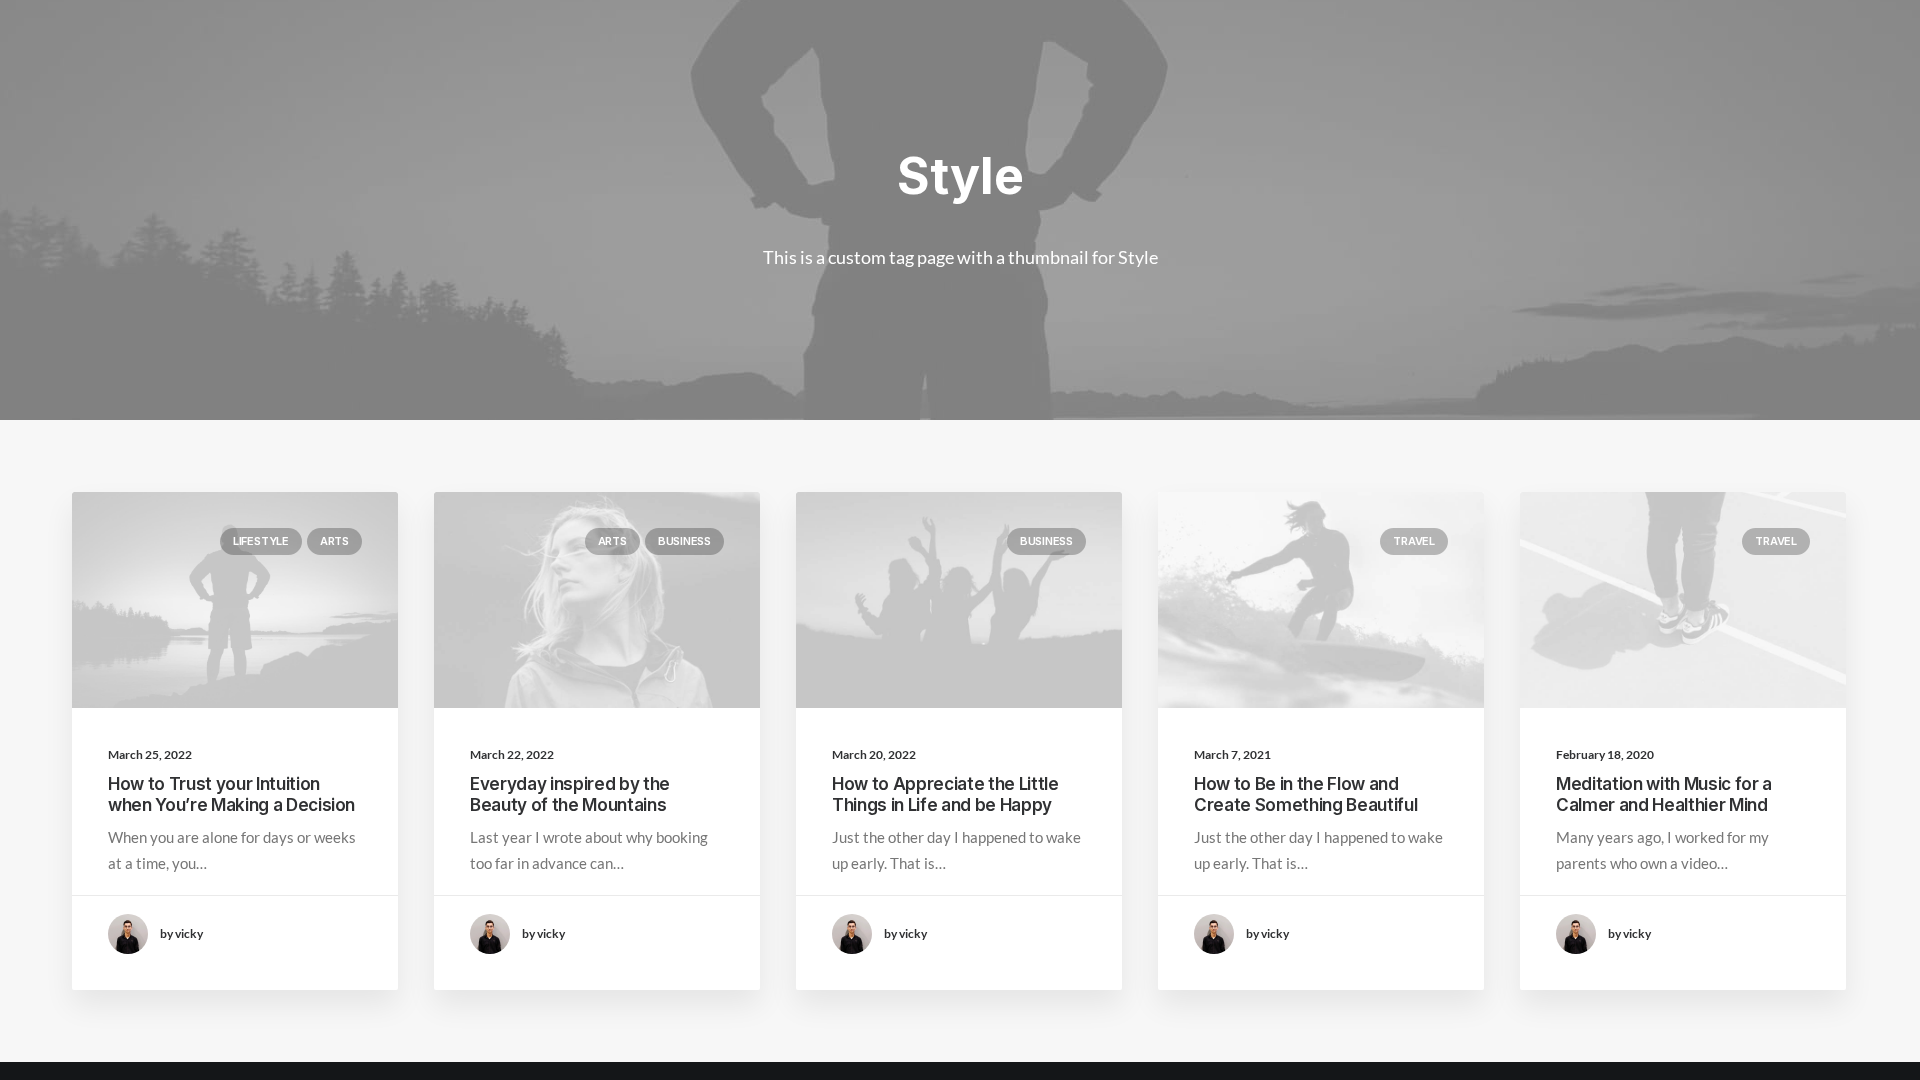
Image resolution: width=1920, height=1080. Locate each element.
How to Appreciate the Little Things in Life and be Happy (945, 794)
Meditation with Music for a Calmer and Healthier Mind (1664, 794)
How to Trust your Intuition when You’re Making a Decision (231, 794)
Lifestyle (261, 541)
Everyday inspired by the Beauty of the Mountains (570, 794)
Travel (1414, 541)
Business (684, 541)
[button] (235, 600)
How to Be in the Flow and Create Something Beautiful (1305, 794)
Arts (334, 541)
